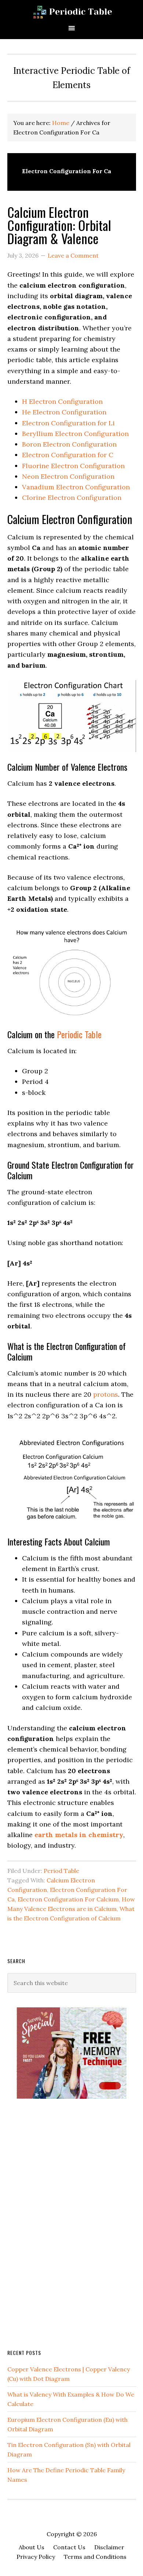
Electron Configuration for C (68, 455)
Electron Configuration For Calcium (68, 1899)
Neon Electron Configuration (68, 476)
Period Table (61, 1871)
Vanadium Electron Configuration (76, 487)
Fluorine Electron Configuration (73, 466)
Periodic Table (79, 1034)
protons (106, 1394)
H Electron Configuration (62, 401)
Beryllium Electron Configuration (75, 434)
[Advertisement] (62, 2223)
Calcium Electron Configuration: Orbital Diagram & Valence (59, 225)
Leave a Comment (73, 255)
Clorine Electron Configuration (72, 498)
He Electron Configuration (64, 412)
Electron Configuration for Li (68, 423)
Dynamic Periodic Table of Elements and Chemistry (71, 12)
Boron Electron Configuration (69, 444)
